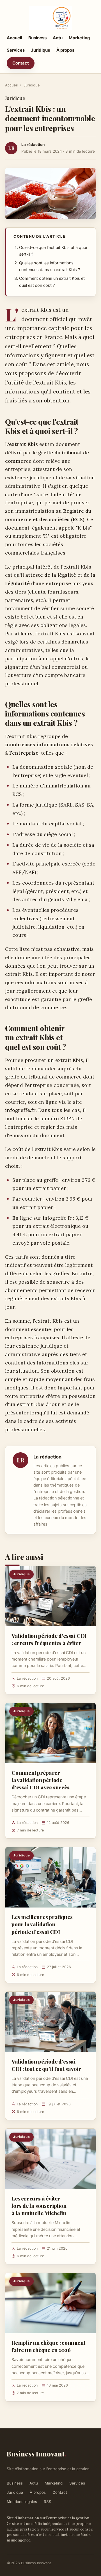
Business (37, 38)
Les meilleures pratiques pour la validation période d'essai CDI (42, 1924)
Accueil (14, 38)
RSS (48, 2502)
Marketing (79, 38)
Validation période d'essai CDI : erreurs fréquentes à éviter (49, 1639)
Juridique (41, 50)
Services (16, 50)
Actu (58, 38)
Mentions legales (22, 2502)
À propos (65, 50)
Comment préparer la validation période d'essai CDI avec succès (41, 1780)
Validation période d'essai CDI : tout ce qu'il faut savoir (46, 2065)
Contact (21, 63)
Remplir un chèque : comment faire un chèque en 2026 (48, 2346)
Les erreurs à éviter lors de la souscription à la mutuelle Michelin (39, 2206)
